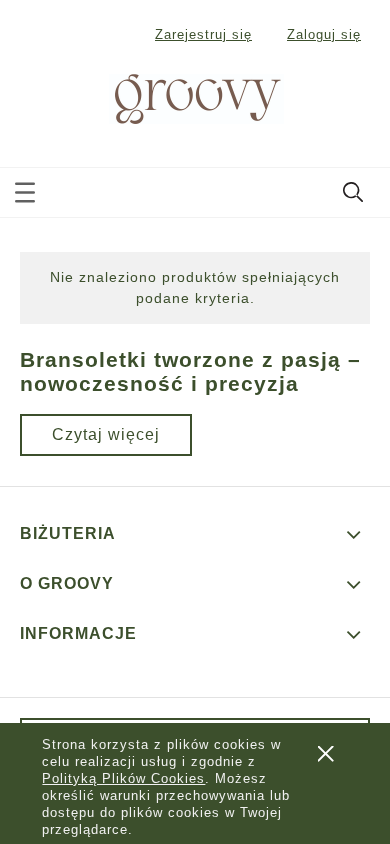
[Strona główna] (174, 96)
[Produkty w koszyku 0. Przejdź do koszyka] (354, 100)
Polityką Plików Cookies (123, 778)
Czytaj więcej (106, 434)
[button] (25, 188)
